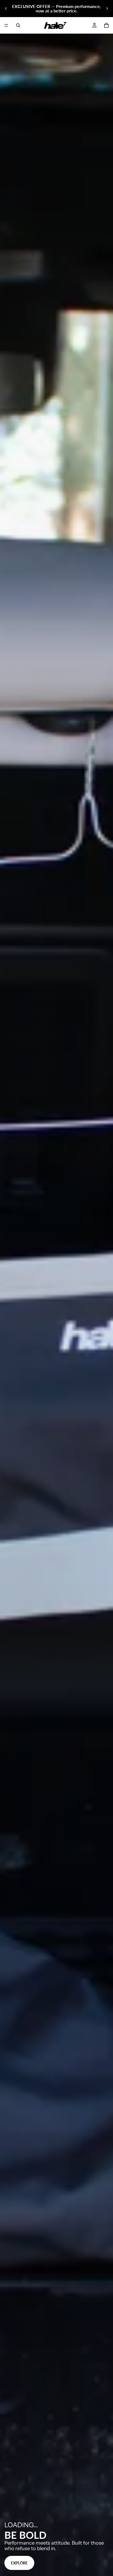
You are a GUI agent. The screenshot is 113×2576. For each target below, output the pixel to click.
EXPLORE (19, 2563)
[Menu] (6, 25)
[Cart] (106, 25)
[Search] (18, 25)
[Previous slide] (6, 9)
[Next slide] (107, 9)
